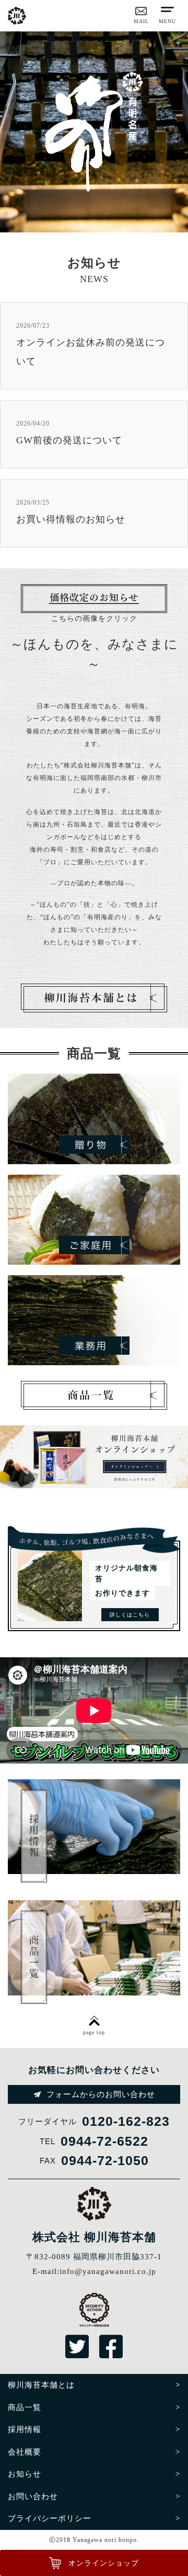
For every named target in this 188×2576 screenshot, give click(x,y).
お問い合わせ (33, 2496)
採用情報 (25, 2429)
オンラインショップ (104, 2563)
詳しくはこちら (130, 1615)
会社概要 (25, 2452)
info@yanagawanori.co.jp (108, 2271)
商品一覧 (25, 2407)
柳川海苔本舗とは (41, 2385)
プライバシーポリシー (50, 2518)
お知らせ (25, 2474)
